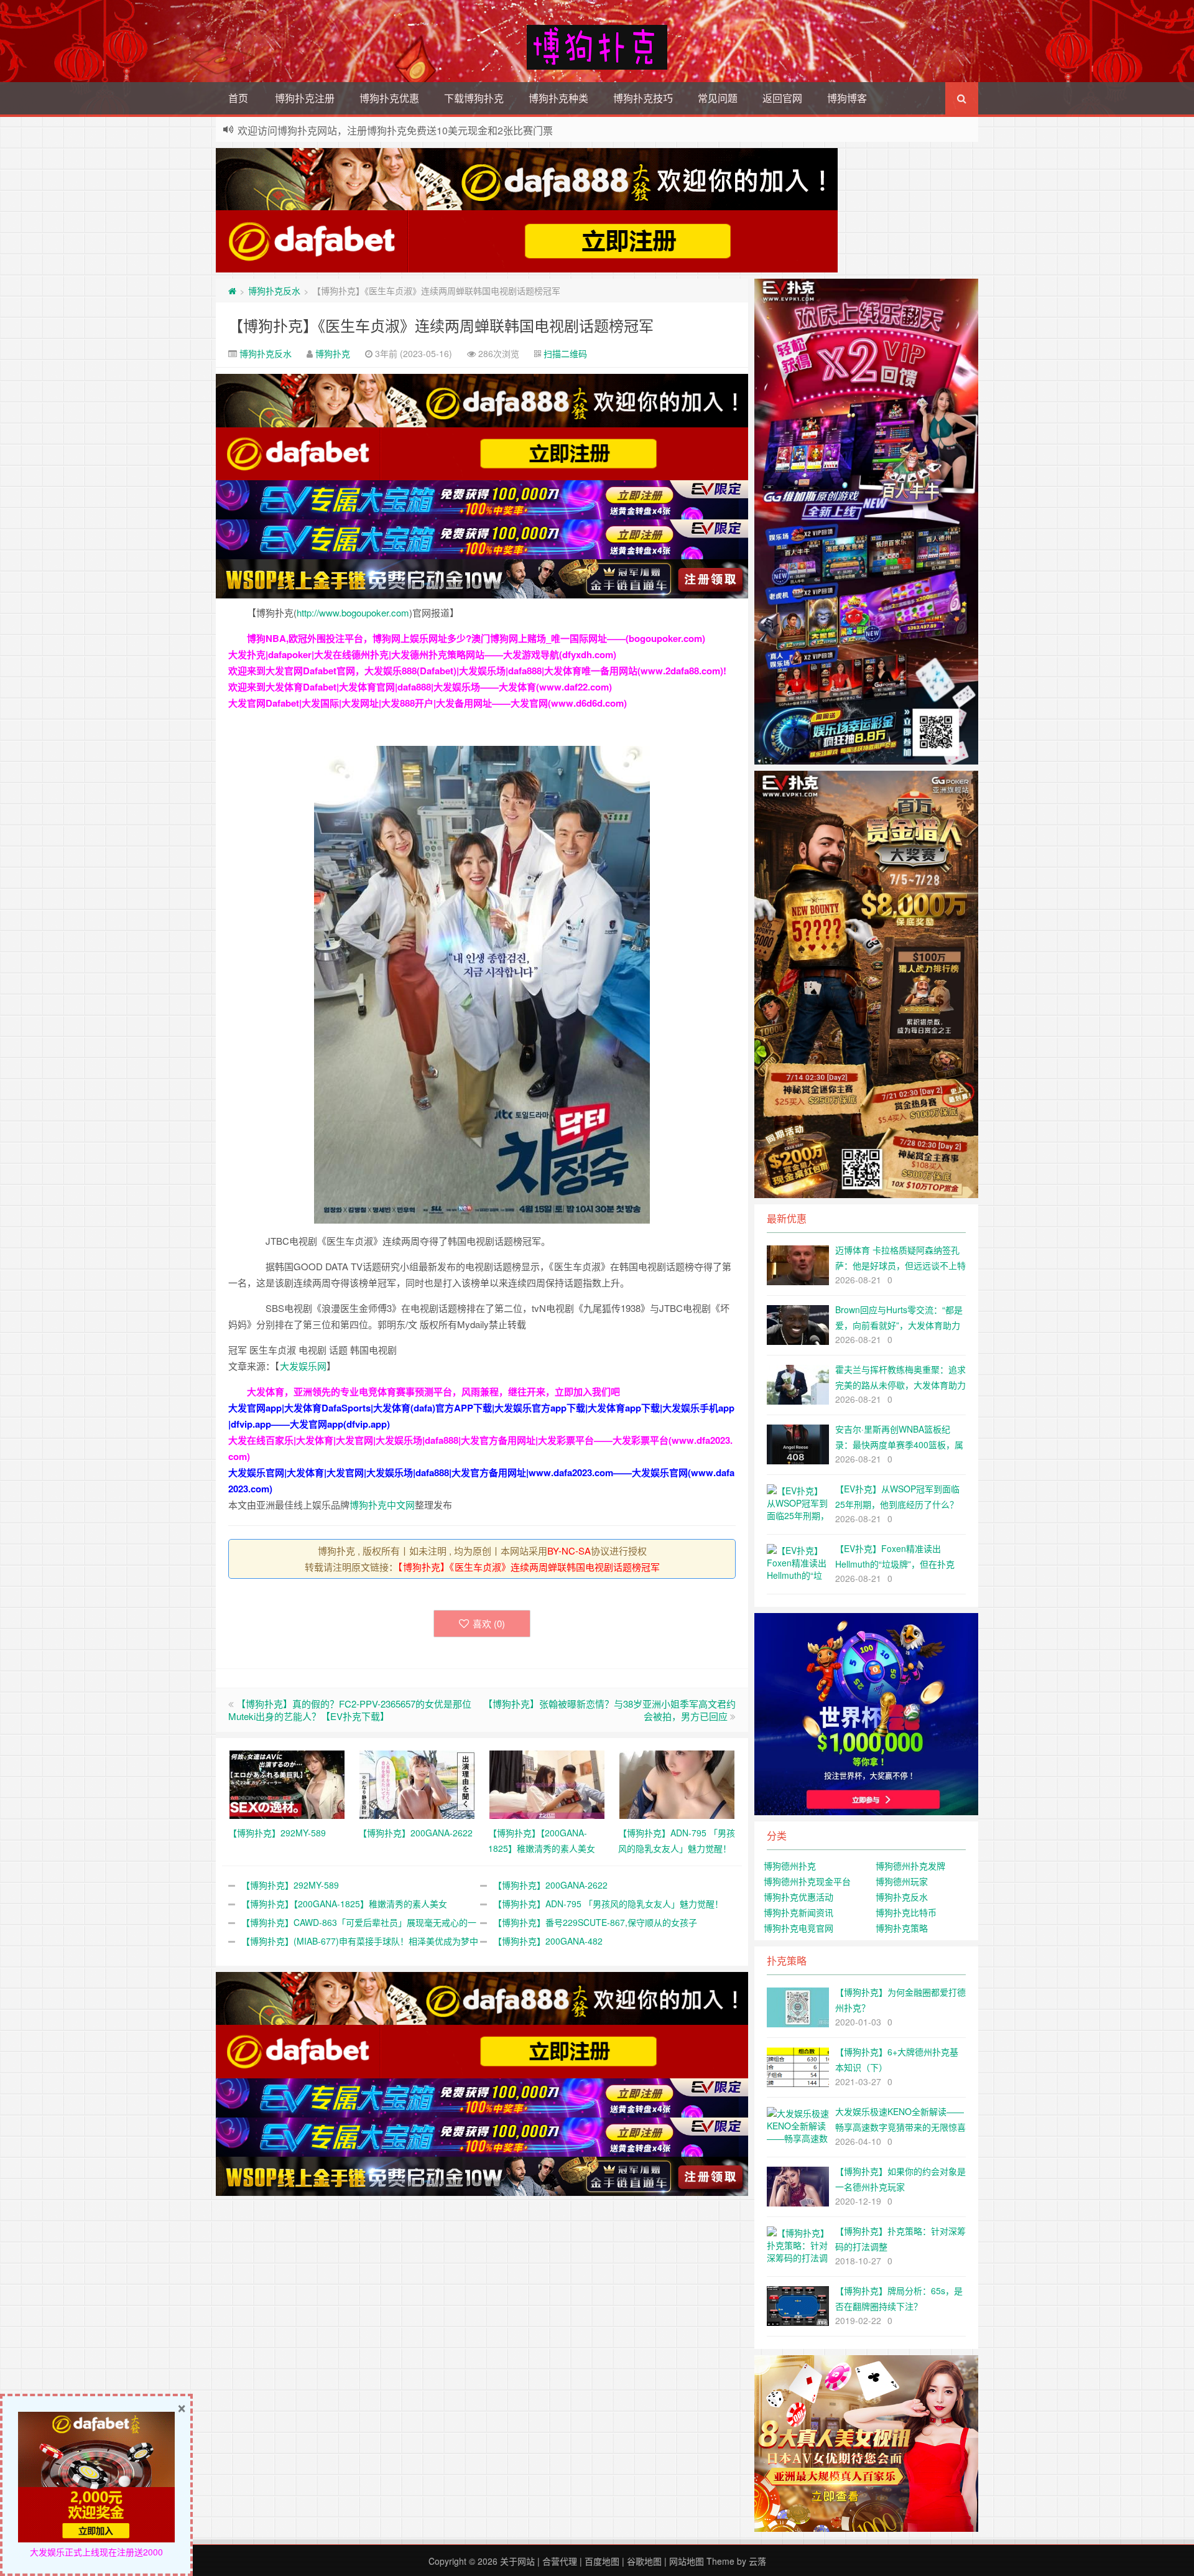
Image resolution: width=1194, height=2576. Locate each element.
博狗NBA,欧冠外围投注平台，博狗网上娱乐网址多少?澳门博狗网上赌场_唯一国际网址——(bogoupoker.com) (476, 638)
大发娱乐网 (303, 1366)
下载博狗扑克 (474, 98)
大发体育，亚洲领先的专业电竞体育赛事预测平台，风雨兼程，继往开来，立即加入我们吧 (433, 1392)
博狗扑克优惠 (389, 98)
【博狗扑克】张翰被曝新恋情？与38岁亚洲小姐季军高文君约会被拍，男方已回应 (609, 1710)
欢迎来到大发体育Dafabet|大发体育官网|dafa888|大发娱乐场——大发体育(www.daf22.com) (420, 687)
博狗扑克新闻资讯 (798, 1912)
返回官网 (782, 98)
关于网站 (517, 2561)
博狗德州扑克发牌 (910, 1866)
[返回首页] (232, 291)
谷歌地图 (644, 2561)
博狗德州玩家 (902, 1881)
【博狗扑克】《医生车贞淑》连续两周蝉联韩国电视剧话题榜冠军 (441, 325)
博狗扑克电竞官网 (798, 1928)
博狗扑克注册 (305, 98)
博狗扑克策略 (902, 1928)
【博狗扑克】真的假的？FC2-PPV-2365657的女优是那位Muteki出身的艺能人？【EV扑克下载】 (350, 1710)
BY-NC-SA (569, 1551)
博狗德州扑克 (790, 1866)
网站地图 (687, 2561)
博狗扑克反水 (274, 291)
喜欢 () (489, 1623)
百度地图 (602, 2561)
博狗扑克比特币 (906, 1912)
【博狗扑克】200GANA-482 (548, 1941)
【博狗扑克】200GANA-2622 (550, 1885)
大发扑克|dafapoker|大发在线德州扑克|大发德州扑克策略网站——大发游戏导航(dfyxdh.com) (422, 654)
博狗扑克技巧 (643, 98)
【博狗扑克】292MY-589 (290, 1885)
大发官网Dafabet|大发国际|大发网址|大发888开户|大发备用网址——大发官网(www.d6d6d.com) (428, 703)
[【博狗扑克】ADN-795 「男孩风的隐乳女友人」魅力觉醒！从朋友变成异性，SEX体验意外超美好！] (677, 1783)
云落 (757, 2561)
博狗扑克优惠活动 (798, 1897)
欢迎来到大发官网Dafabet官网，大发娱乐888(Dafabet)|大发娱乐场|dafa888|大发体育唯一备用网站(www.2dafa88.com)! (477, 671)
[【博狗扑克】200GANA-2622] (417, 1783)
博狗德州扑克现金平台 (807, 1881)
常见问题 (718, 98)
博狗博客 (847, 98)
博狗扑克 (333, 353)
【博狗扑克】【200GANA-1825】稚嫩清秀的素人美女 (344, 1904)
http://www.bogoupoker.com (353, 612)
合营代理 (560, 2561)
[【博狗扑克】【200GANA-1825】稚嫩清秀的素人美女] (547, 1783)
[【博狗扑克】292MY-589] (287, 1783)
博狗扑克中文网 (382, 1504)
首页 (238, 98)
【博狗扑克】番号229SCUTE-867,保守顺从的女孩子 (595, 1922)
